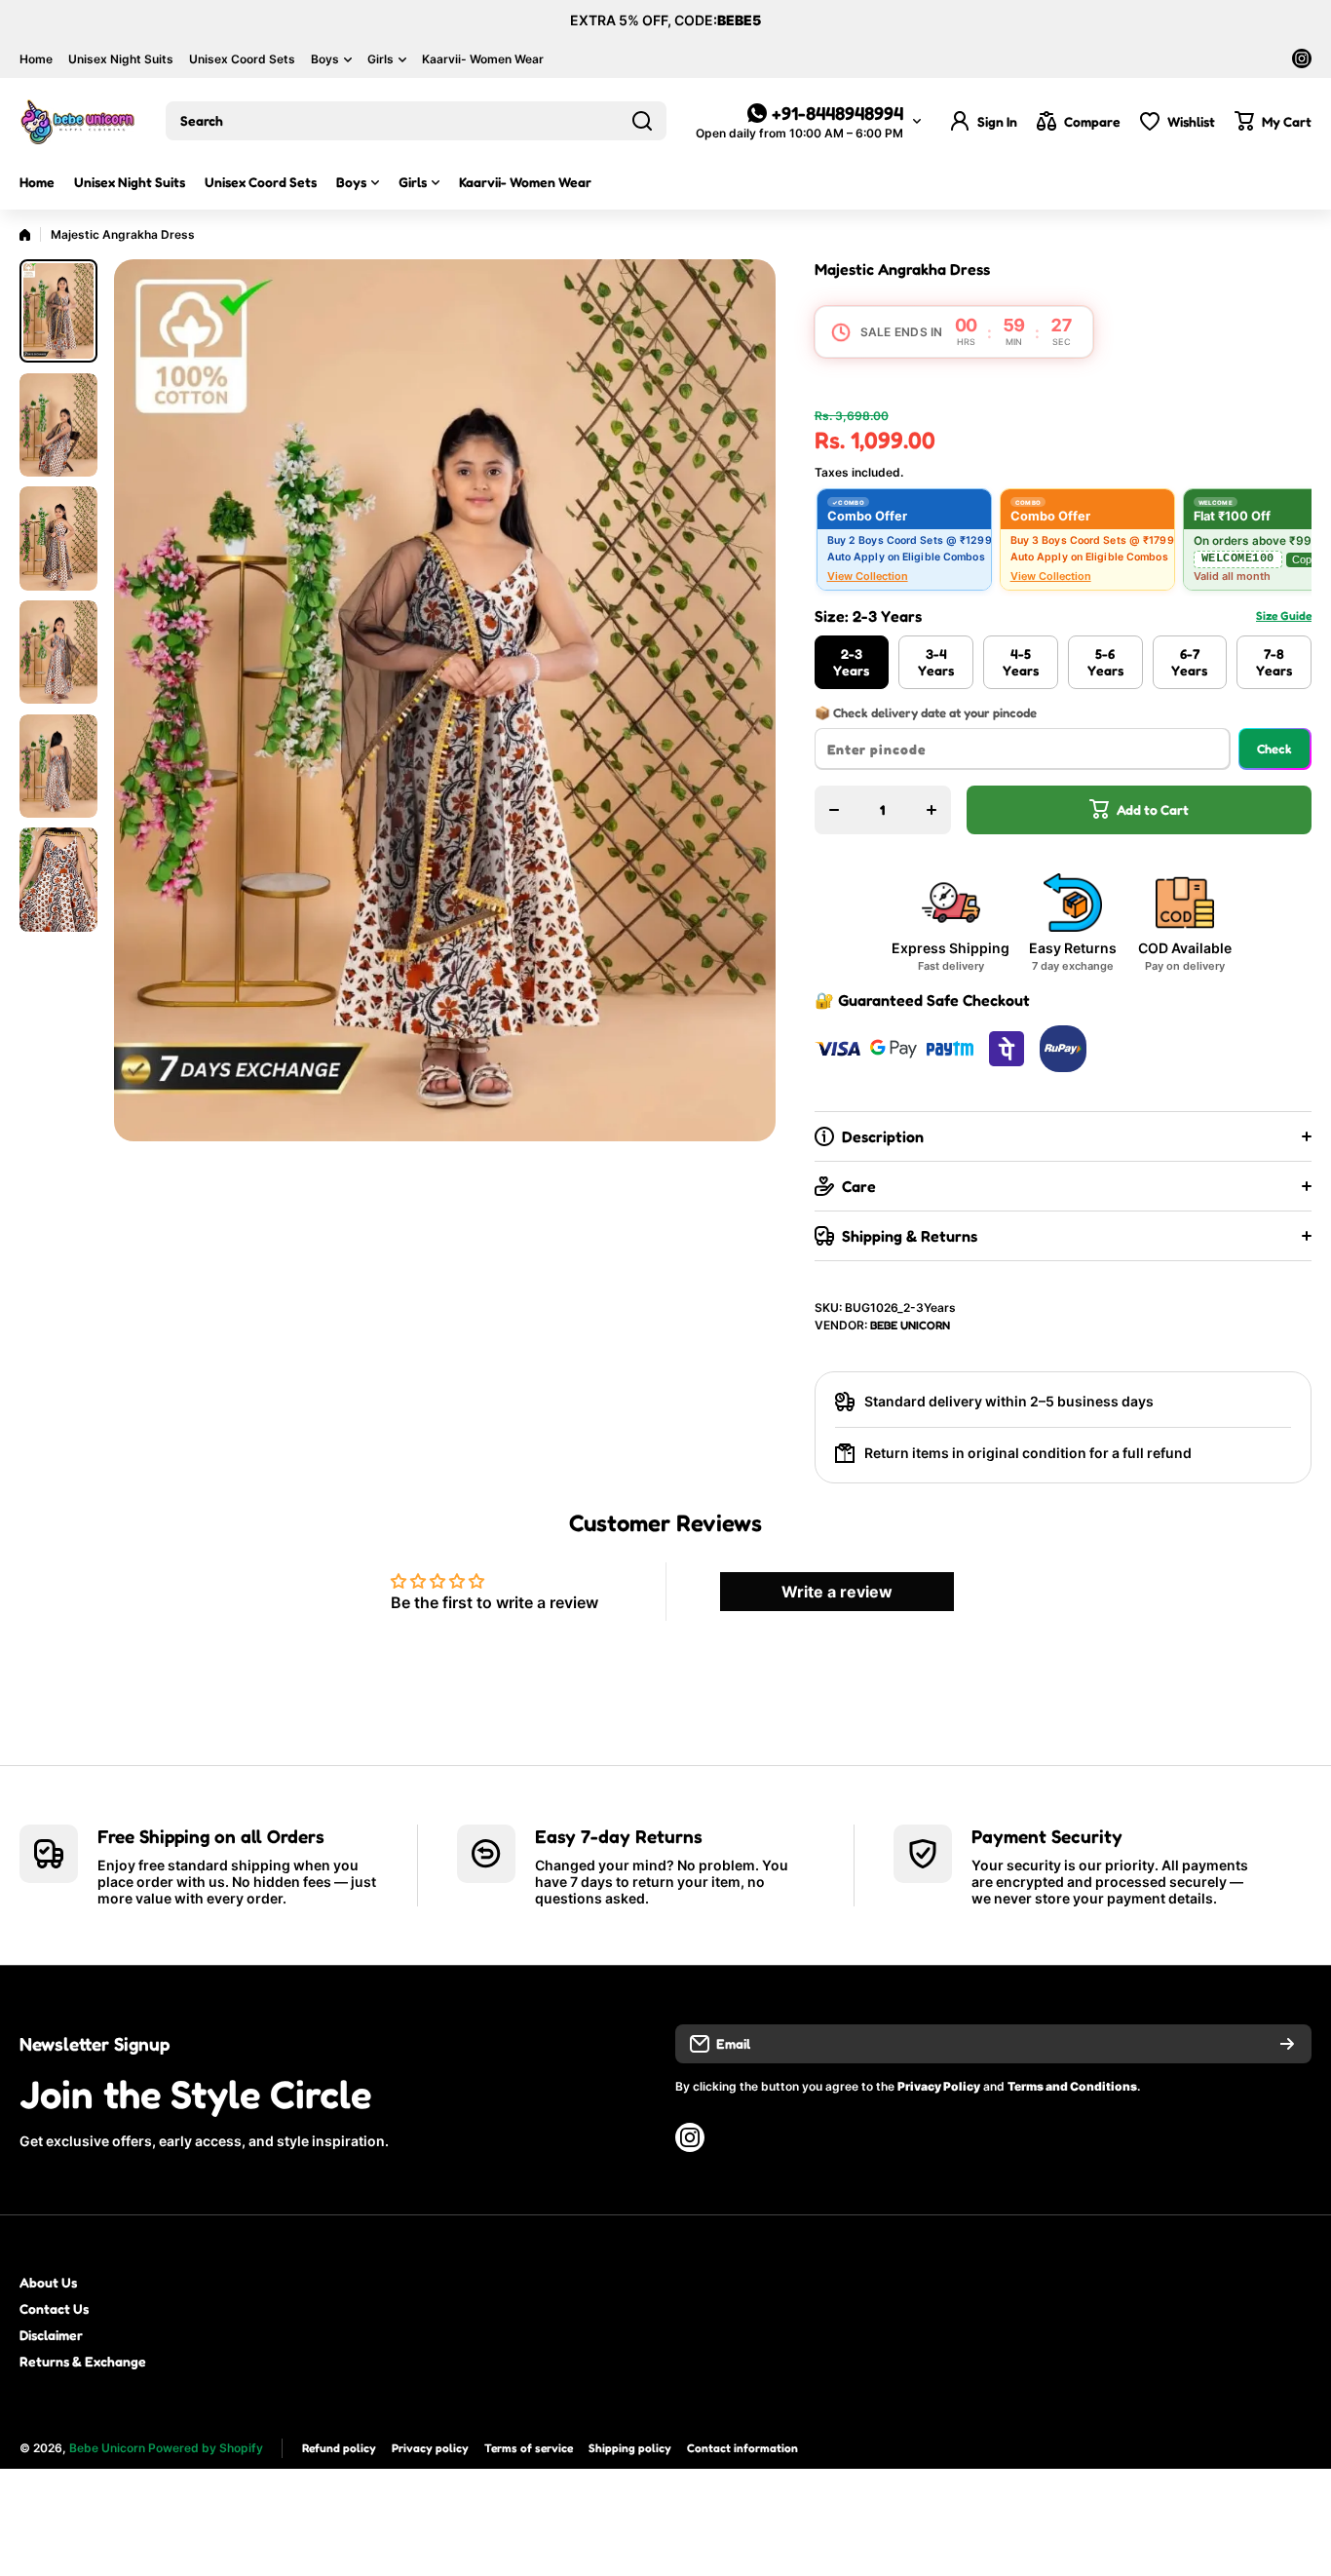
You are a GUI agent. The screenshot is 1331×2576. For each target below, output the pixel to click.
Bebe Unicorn (910, 1325)
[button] (1273, 121)
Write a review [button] (837, 1592)
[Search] (642, 121)
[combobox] (416, 121)
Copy (1305, 559)
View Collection (868, 576)
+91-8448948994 (837, 113)
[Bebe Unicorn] (78, 121)
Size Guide (1284, 615)
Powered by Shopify (206, 2448)
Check (1274, 749)
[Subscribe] (1287, 2044)
